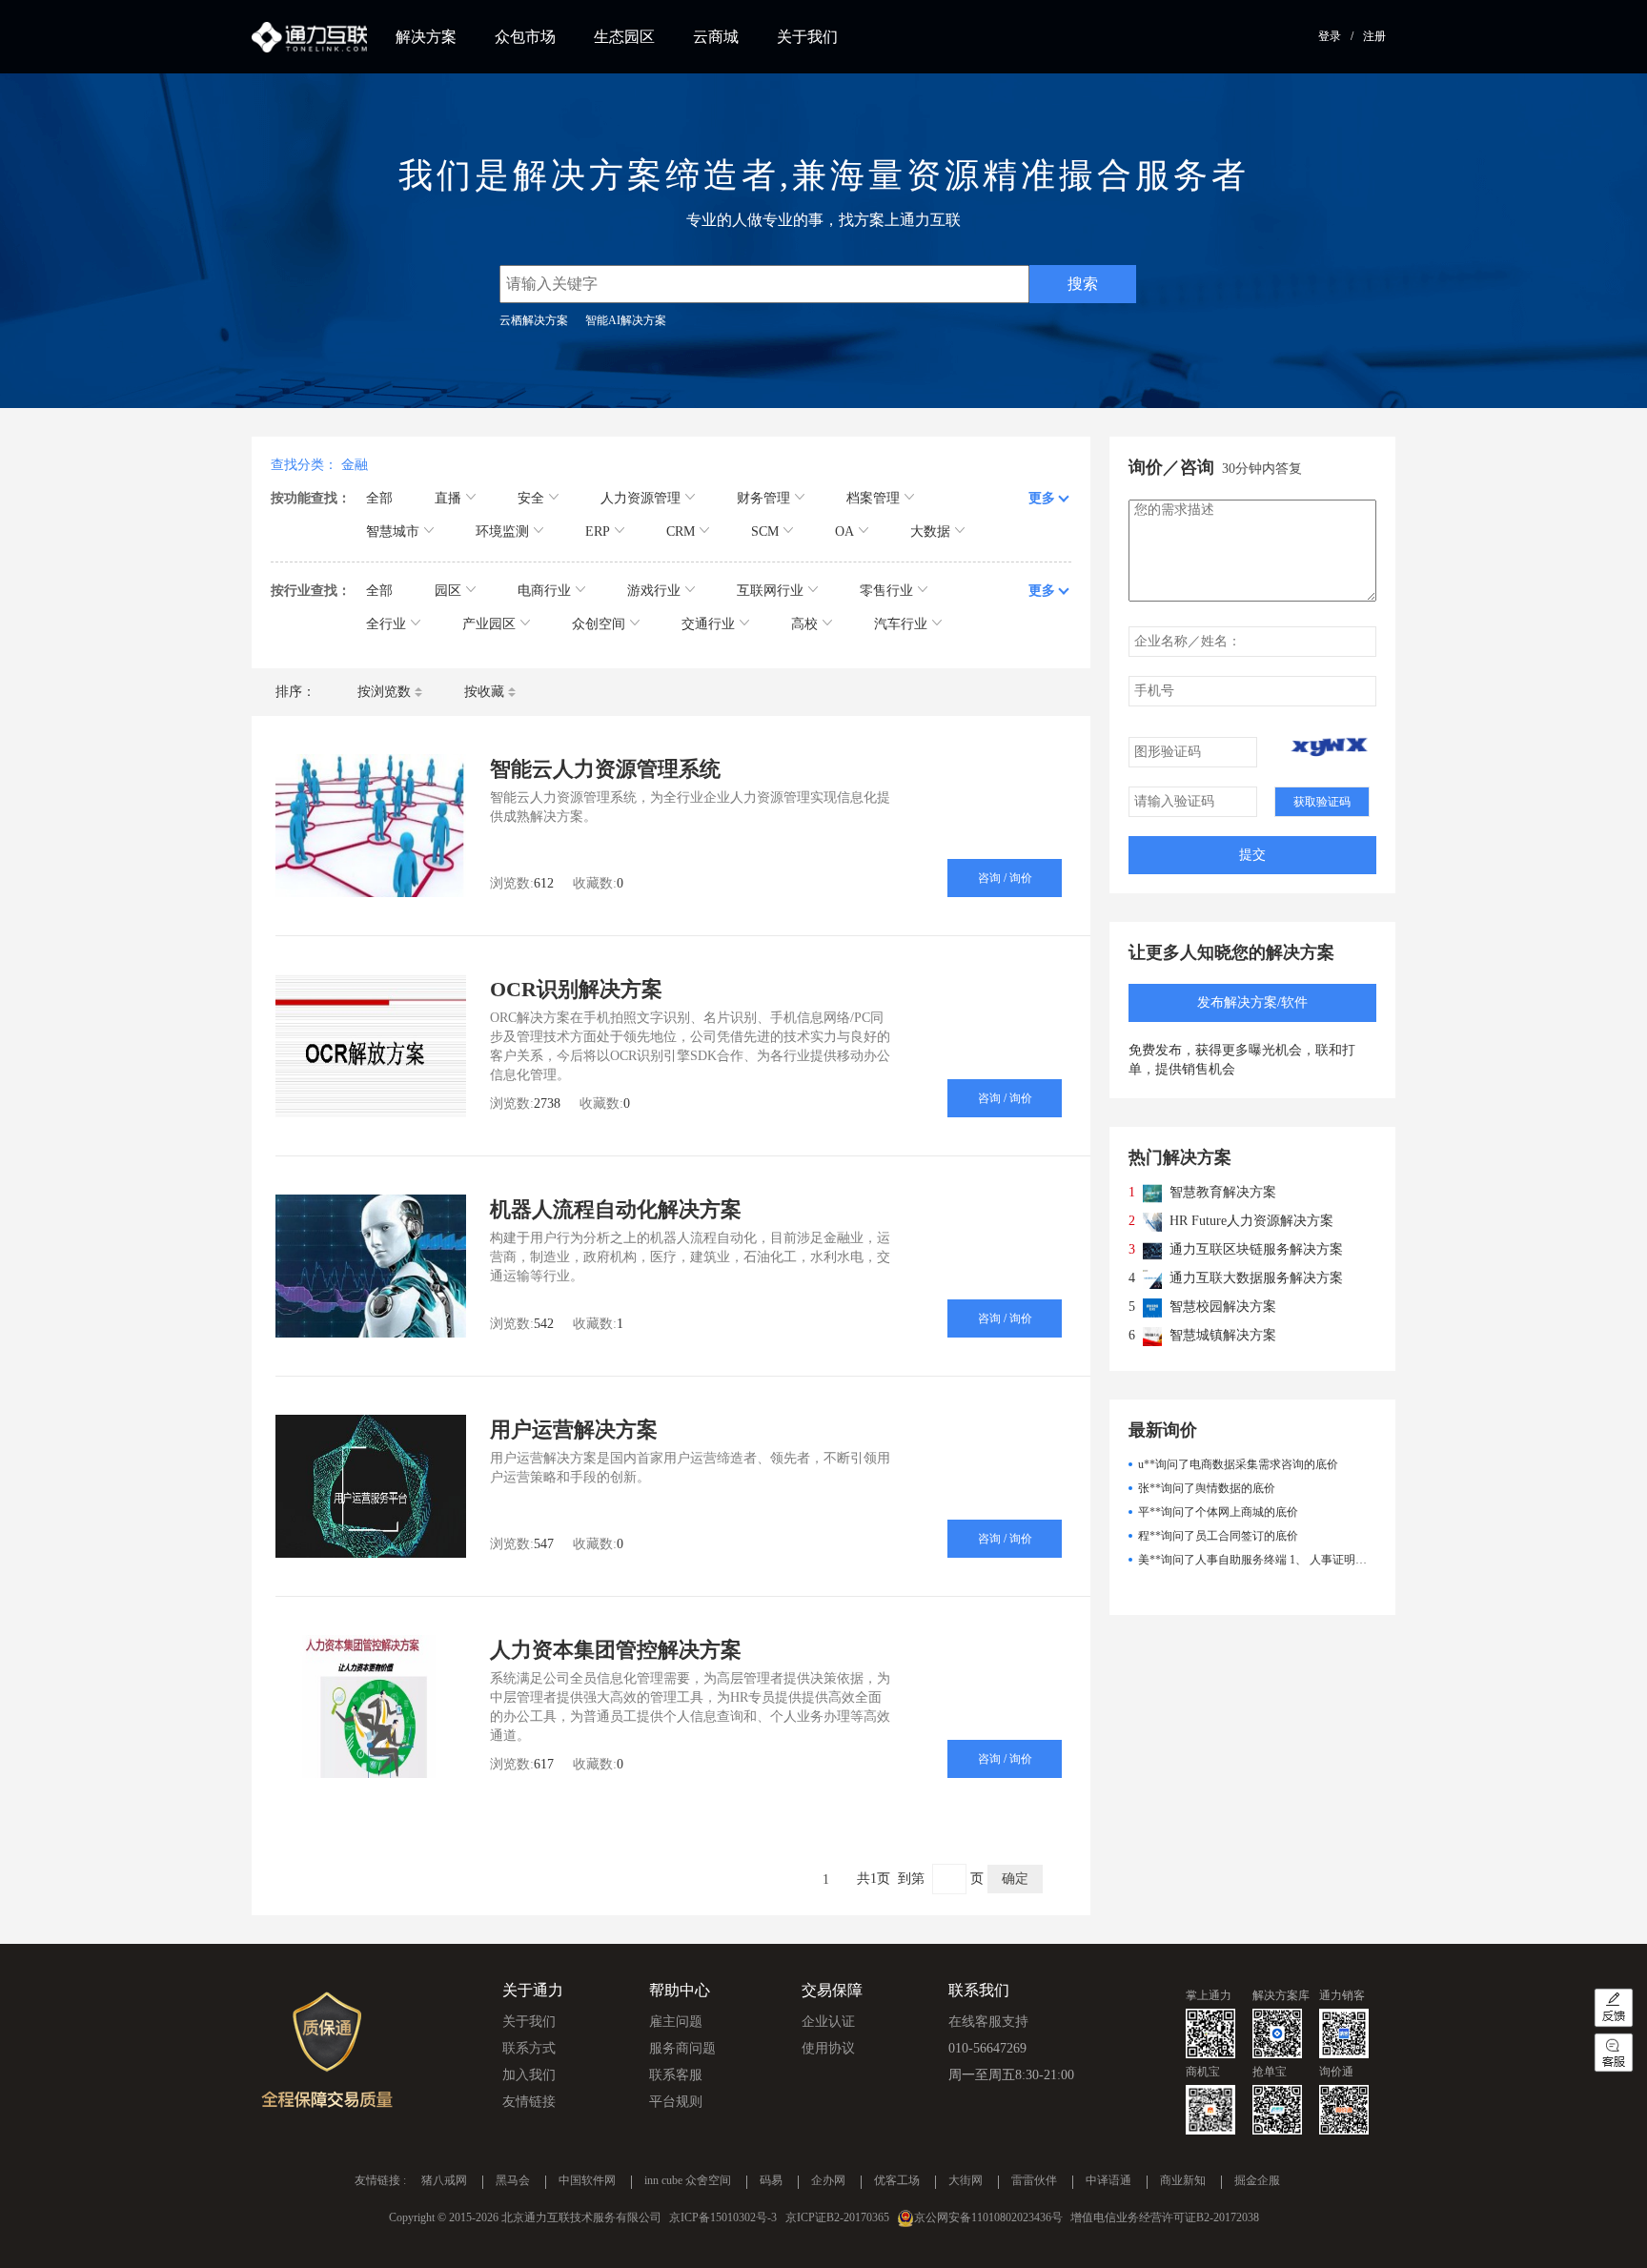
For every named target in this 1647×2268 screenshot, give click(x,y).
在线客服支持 (988, 2022)
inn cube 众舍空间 (688, 2181)
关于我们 (807, 37)
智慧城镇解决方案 (1223, 1335)
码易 (771, 2181)
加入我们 (529, 2075)
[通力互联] (309, 36)
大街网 (966, 2181)
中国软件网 (587, 2181)
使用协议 (828, 2048)
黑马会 (513, 2181)
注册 (1374, 36)
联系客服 (676, 2075)
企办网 (828, 2181)
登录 (1330, 36)
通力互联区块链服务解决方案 (1256, 1249)
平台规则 (676, 2102)
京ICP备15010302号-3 (723, 2217)
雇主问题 (676, 2022)
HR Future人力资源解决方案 (1251, 1221)
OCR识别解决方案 (576, 989)
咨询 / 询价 (1005, 878)
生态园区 (624, 37)
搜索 (1083, 284)
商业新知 (1183, 2181)
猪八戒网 (444, 2181)
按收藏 (484, 692)
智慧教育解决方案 (1223, 1192)
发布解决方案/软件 (1252, 1002)
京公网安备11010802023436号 (988, 2217)
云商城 (716, 37)
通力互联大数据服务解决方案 (1256, 1278)
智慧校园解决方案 (1223, 1307)
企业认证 (828, 2022)
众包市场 (525, 37)
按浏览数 (384, 692)
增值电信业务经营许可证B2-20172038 (1165, 2217)
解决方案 (426, 37)
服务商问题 (682, 2048)
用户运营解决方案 (574, 1430)
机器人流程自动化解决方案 (616, 1209)
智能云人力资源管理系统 (605, 769)
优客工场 (897, 2181)
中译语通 (1108, 2181)
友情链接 (529, 2102)
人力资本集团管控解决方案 (616, 1650)
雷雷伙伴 (1034, 2181)
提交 (1252, 855)
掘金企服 (1257, 2181)
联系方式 (529, 2048)
